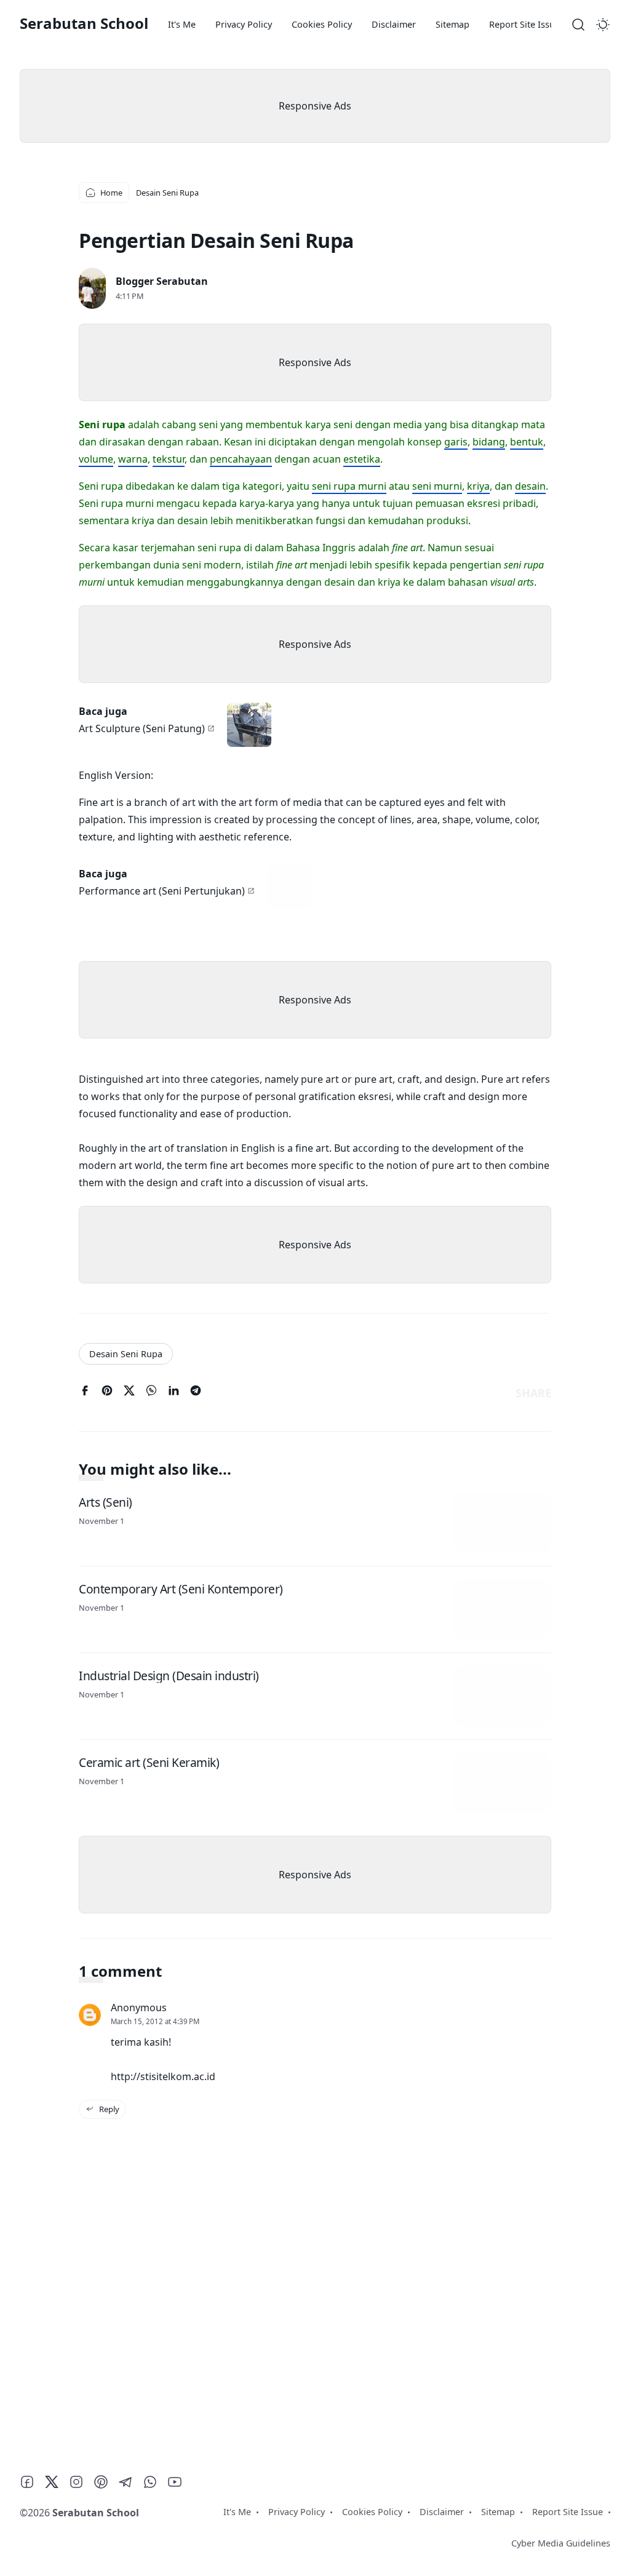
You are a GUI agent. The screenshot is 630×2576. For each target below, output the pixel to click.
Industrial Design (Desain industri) (169, 1675)
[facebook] (85, 1393)
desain (530, 486)
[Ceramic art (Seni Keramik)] (502, 1783)
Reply (108, 2109)
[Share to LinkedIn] (173, 1393)
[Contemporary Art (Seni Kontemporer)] (502, 1609)
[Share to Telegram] (196, 1393)
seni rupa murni (349, 486)
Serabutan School (84, 23)
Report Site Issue (524, 24)
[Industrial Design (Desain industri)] (502, 1696)
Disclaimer (394, 24)
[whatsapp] (151, 1393)
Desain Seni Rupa (126, 1354)
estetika (362, 459)
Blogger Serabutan (162, 281)
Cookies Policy (322, 24)
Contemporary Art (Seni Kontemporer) (181, 1588)
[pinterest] (107, 1393)
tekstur (169, 459)
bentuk (527, 442)
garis (456, 442)
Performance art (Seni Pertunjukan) (162, 891)
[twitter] (129, 1393)
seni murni (437, 486)
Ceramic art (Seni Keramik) (149, 1762)
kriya (478, 486)
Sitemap (453, 24)
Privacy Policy (244, 24)
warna (133, 459)
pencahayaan (241, 459)
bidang (489, 442)
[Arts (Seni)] (502, 1523)
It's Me (182, 24)
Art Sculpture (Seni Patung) (142, 728)
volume (96, 459)
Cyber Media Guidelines (561, 2543)
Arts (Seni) (106, 1501)
